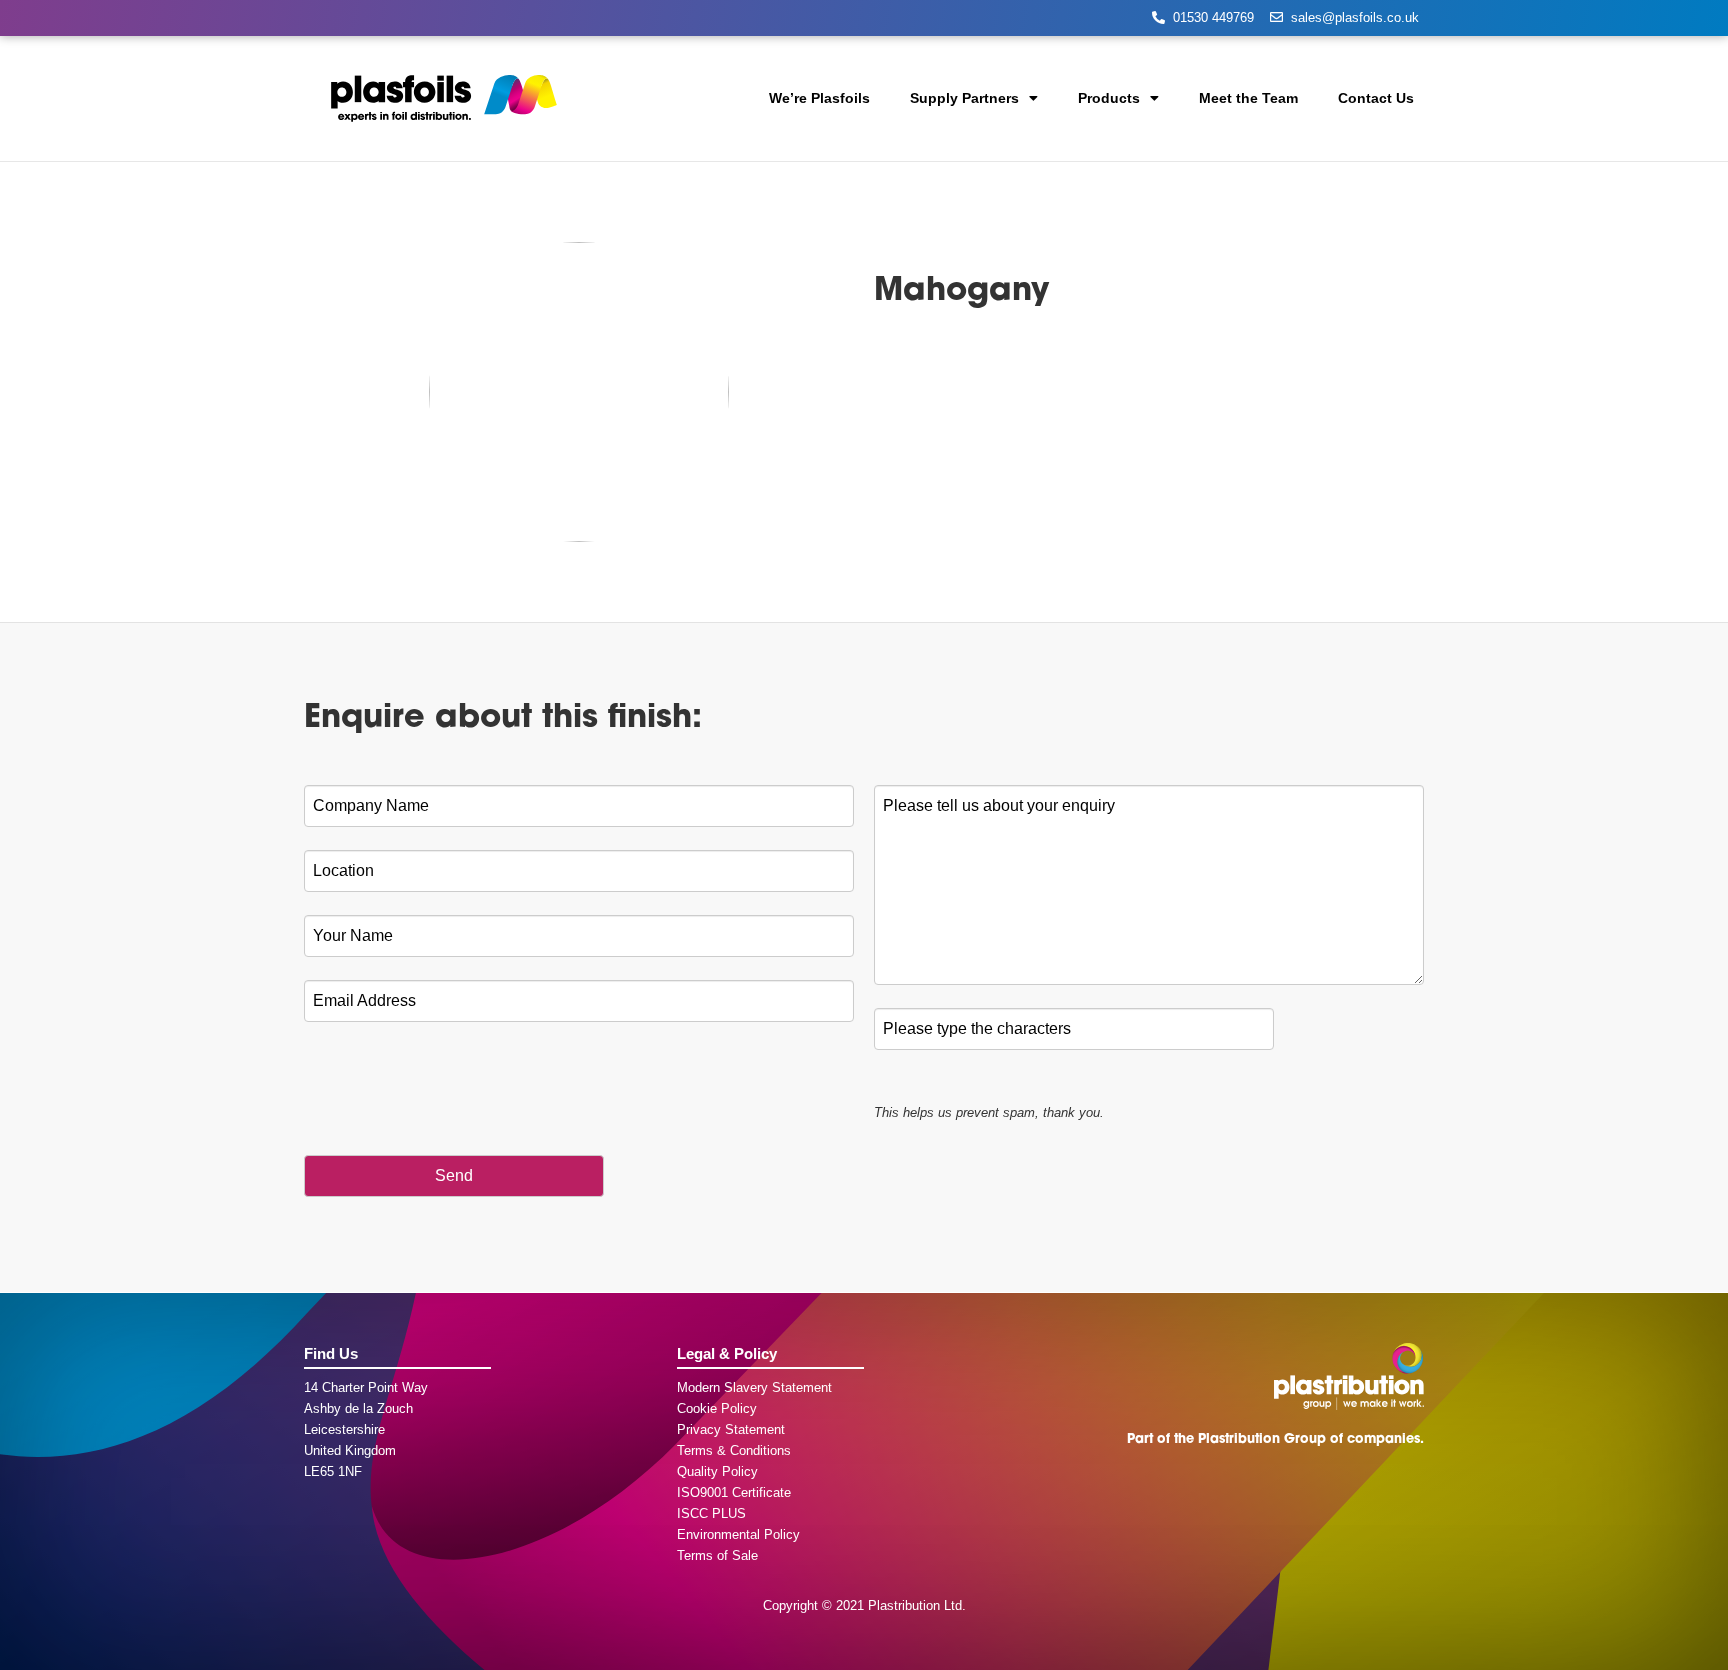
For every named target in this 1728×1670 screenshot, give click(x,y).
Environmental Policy (738, 1534)
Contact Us (1376, 98)
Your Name (358, 936)
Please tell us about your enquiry (1004, 806)
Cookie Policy (717, 1408)
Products (1109, 98)
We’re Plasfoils (819, 98)
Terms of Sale (717, 1555)
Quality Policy (717, 1471)
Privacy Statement (731, 1429)
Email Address (369, 1001)
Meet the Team (1248, 98)
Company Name (376, 806)
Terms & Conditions (734, 1450)
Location (348, 871)
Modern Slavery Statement (754, 1387)
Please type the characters (982, 1029)
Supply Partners (964, 98)
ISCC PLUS (711, 1513)
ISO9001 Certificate (734, 1492)
